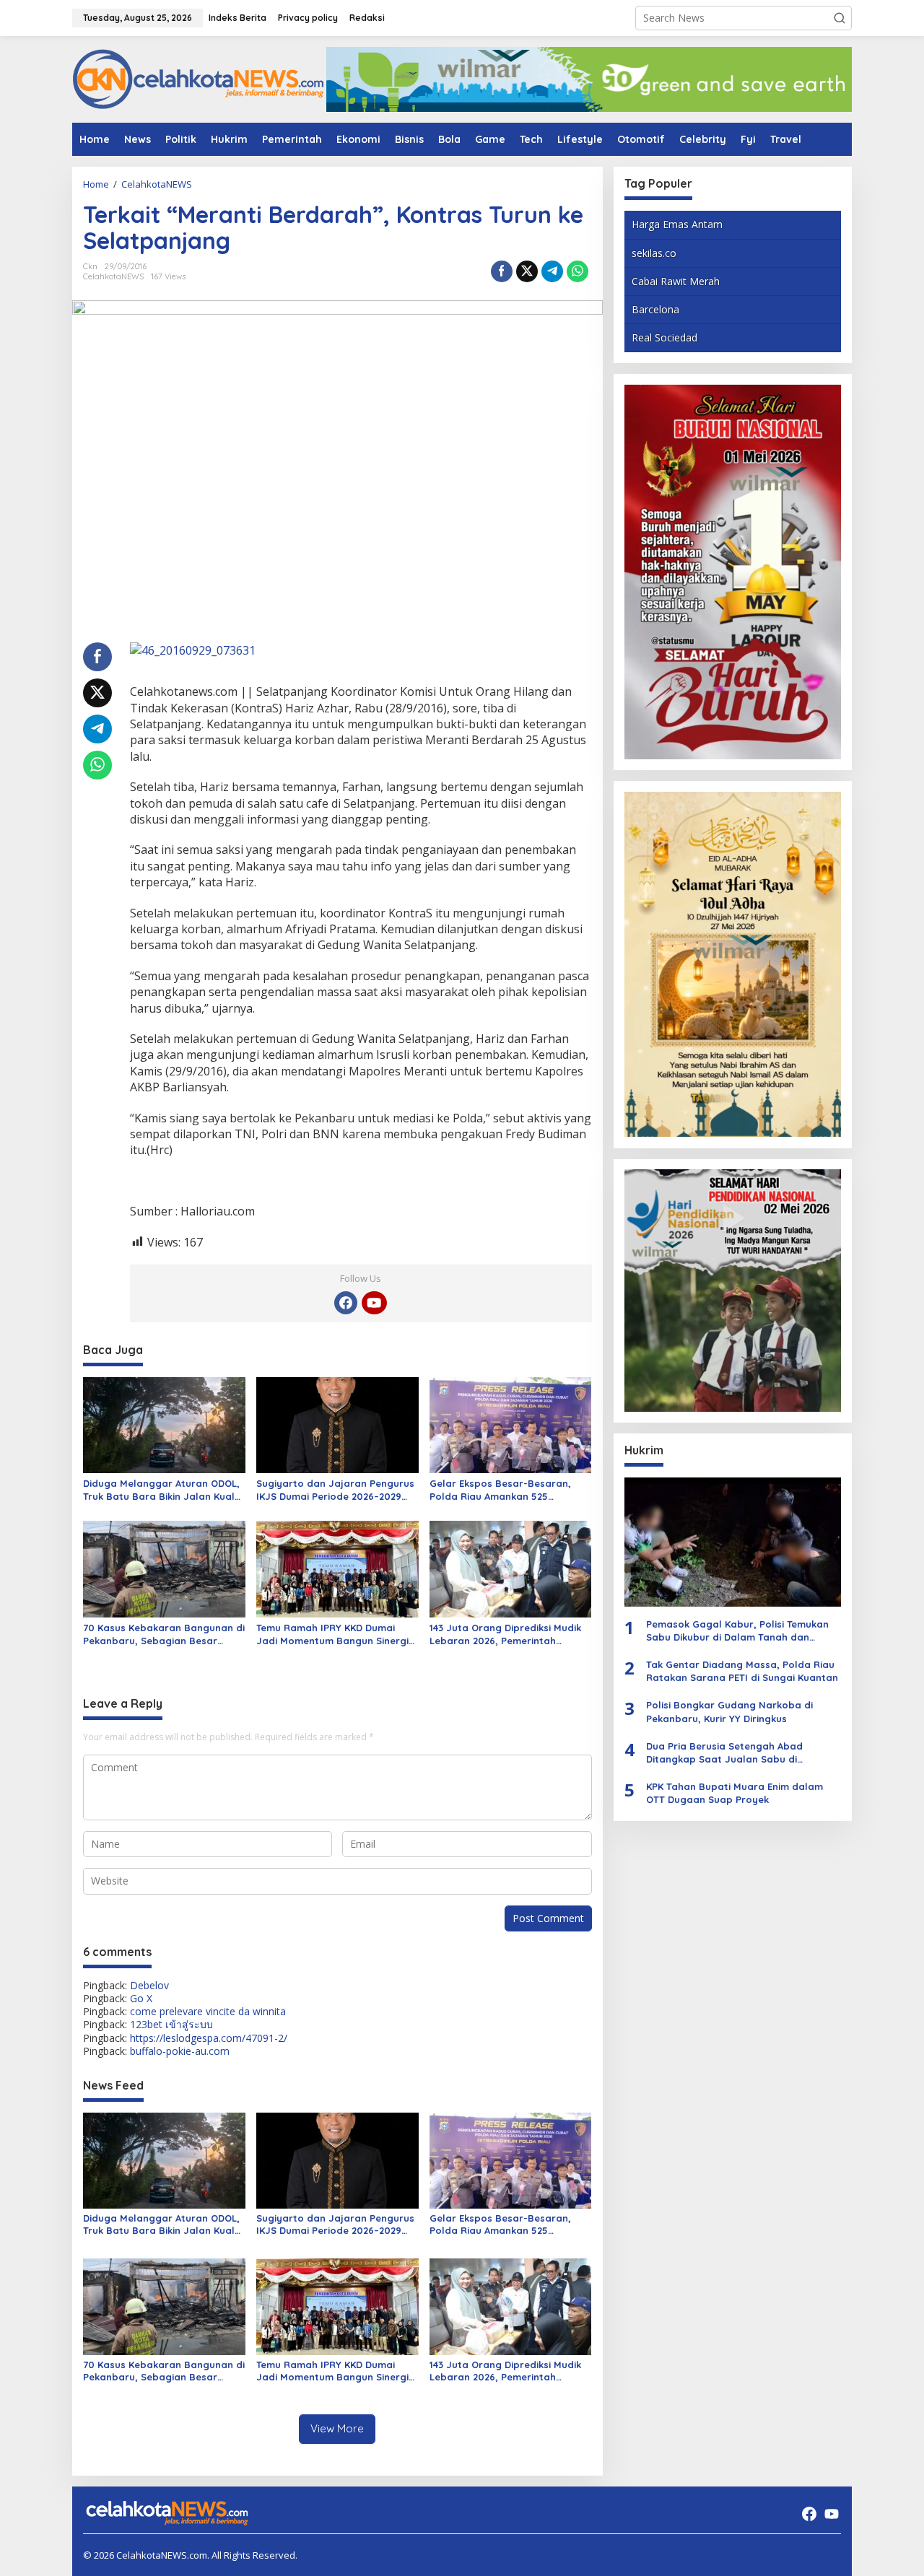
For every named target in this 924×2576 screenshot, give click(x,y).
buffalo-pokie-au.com (180, 2051)
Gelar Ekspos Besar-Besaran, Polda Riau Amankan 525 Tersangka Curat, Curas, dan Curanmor (500, 1490)
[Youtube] (374, 1303)
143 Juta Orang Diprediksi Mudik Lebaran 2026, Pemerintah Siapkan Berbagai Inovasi (505, 1634)
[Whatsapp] (577, 271)
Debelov (149, 1985)
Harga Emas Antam (677, 224)
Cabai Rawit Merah (676, 280)
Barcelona (655, 309)
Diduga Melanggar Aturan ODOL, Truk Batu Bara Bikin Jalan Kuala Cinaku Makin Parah (162, 1490)
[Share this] (502, 271)
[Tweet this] (527, 271)
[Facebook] (346, 1303)
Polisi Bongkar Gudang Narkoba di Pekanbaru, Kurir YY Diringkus (729, 1711)
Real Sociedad (664, 337)
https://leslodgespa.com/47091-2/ (209, 2038)
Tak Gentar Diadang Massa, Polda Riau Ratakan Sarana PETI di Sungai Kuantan (742, 1671)
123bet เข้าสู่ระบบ (171, 2024)
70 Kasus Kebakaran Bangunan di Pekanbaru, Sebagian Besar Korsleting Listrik (164, 1634)
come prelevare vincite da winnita (208, 2011)
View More (337, 2428)
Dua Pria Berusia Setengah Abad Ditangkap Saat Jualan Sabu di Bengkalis (724, 1752)
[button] (840, 18)
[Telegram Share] (552, 271)
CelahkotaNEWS (113, 276)
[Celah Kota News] (199, 78)
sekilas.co (654, 252)
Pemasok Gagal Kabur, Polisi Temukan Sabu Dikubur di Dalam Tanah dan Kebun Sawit (737, 1630)
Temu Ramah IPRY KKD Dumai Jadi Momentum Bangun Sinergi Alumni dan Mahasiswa (332, 1634)
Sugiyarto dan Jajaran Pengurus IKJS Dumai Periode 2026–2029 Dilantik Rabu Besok (335, 1490)
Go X (141, 1998)
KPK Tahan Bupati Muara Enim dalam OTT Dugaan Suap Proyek (735, 1793)
